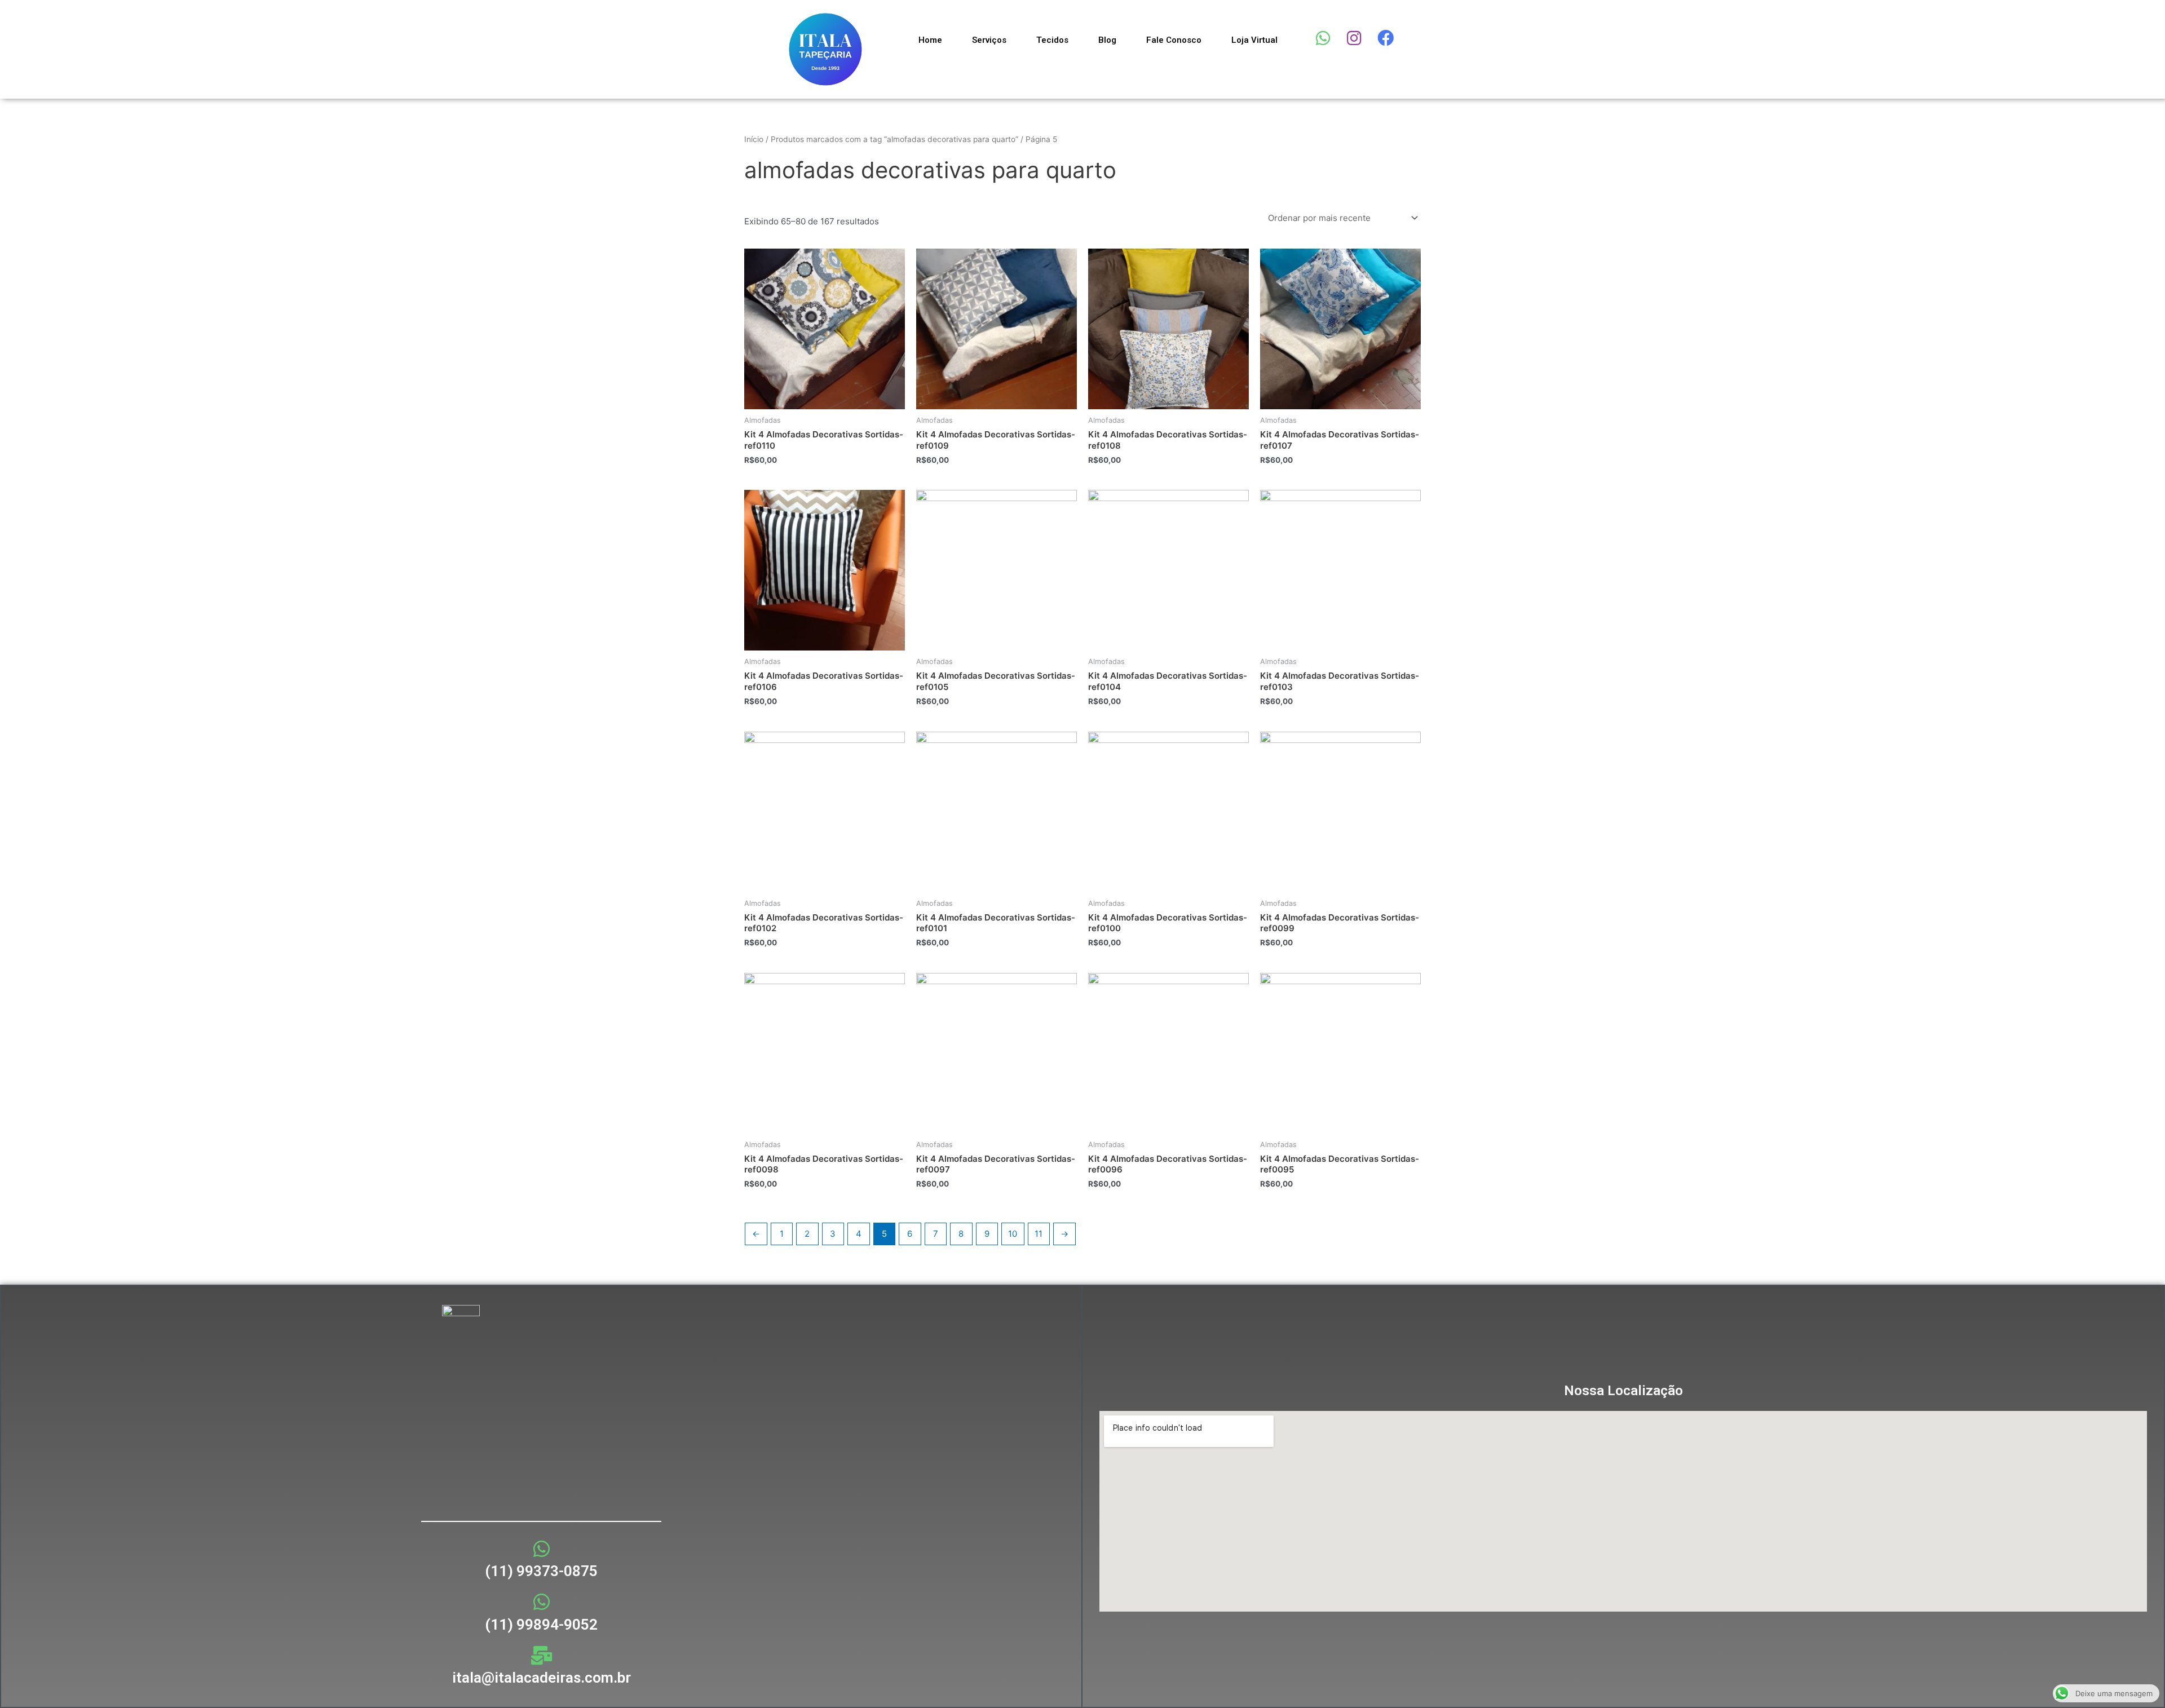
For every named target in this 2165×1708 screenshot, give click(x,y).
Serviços (989, 40)
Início (754, 139)
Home (930, 40)
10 (1013, 1234)
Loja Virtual (1254, 40)
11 (1039, 1234)
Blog (1107, 40)
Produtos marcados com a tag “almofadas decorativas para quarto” (894, 139)
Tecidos (1052, 40)
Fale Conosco (1174, 40)
